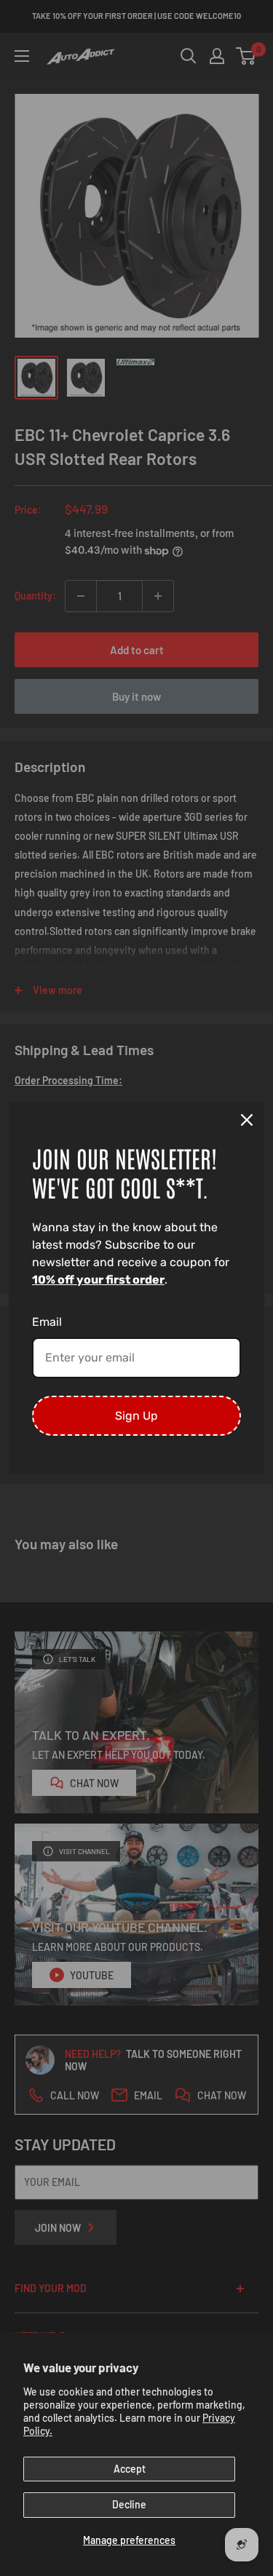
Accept (130, 2469)
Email (47, 1322)
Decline (129, 2504)
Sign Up (136, 1416)
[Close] (247, 1120)
